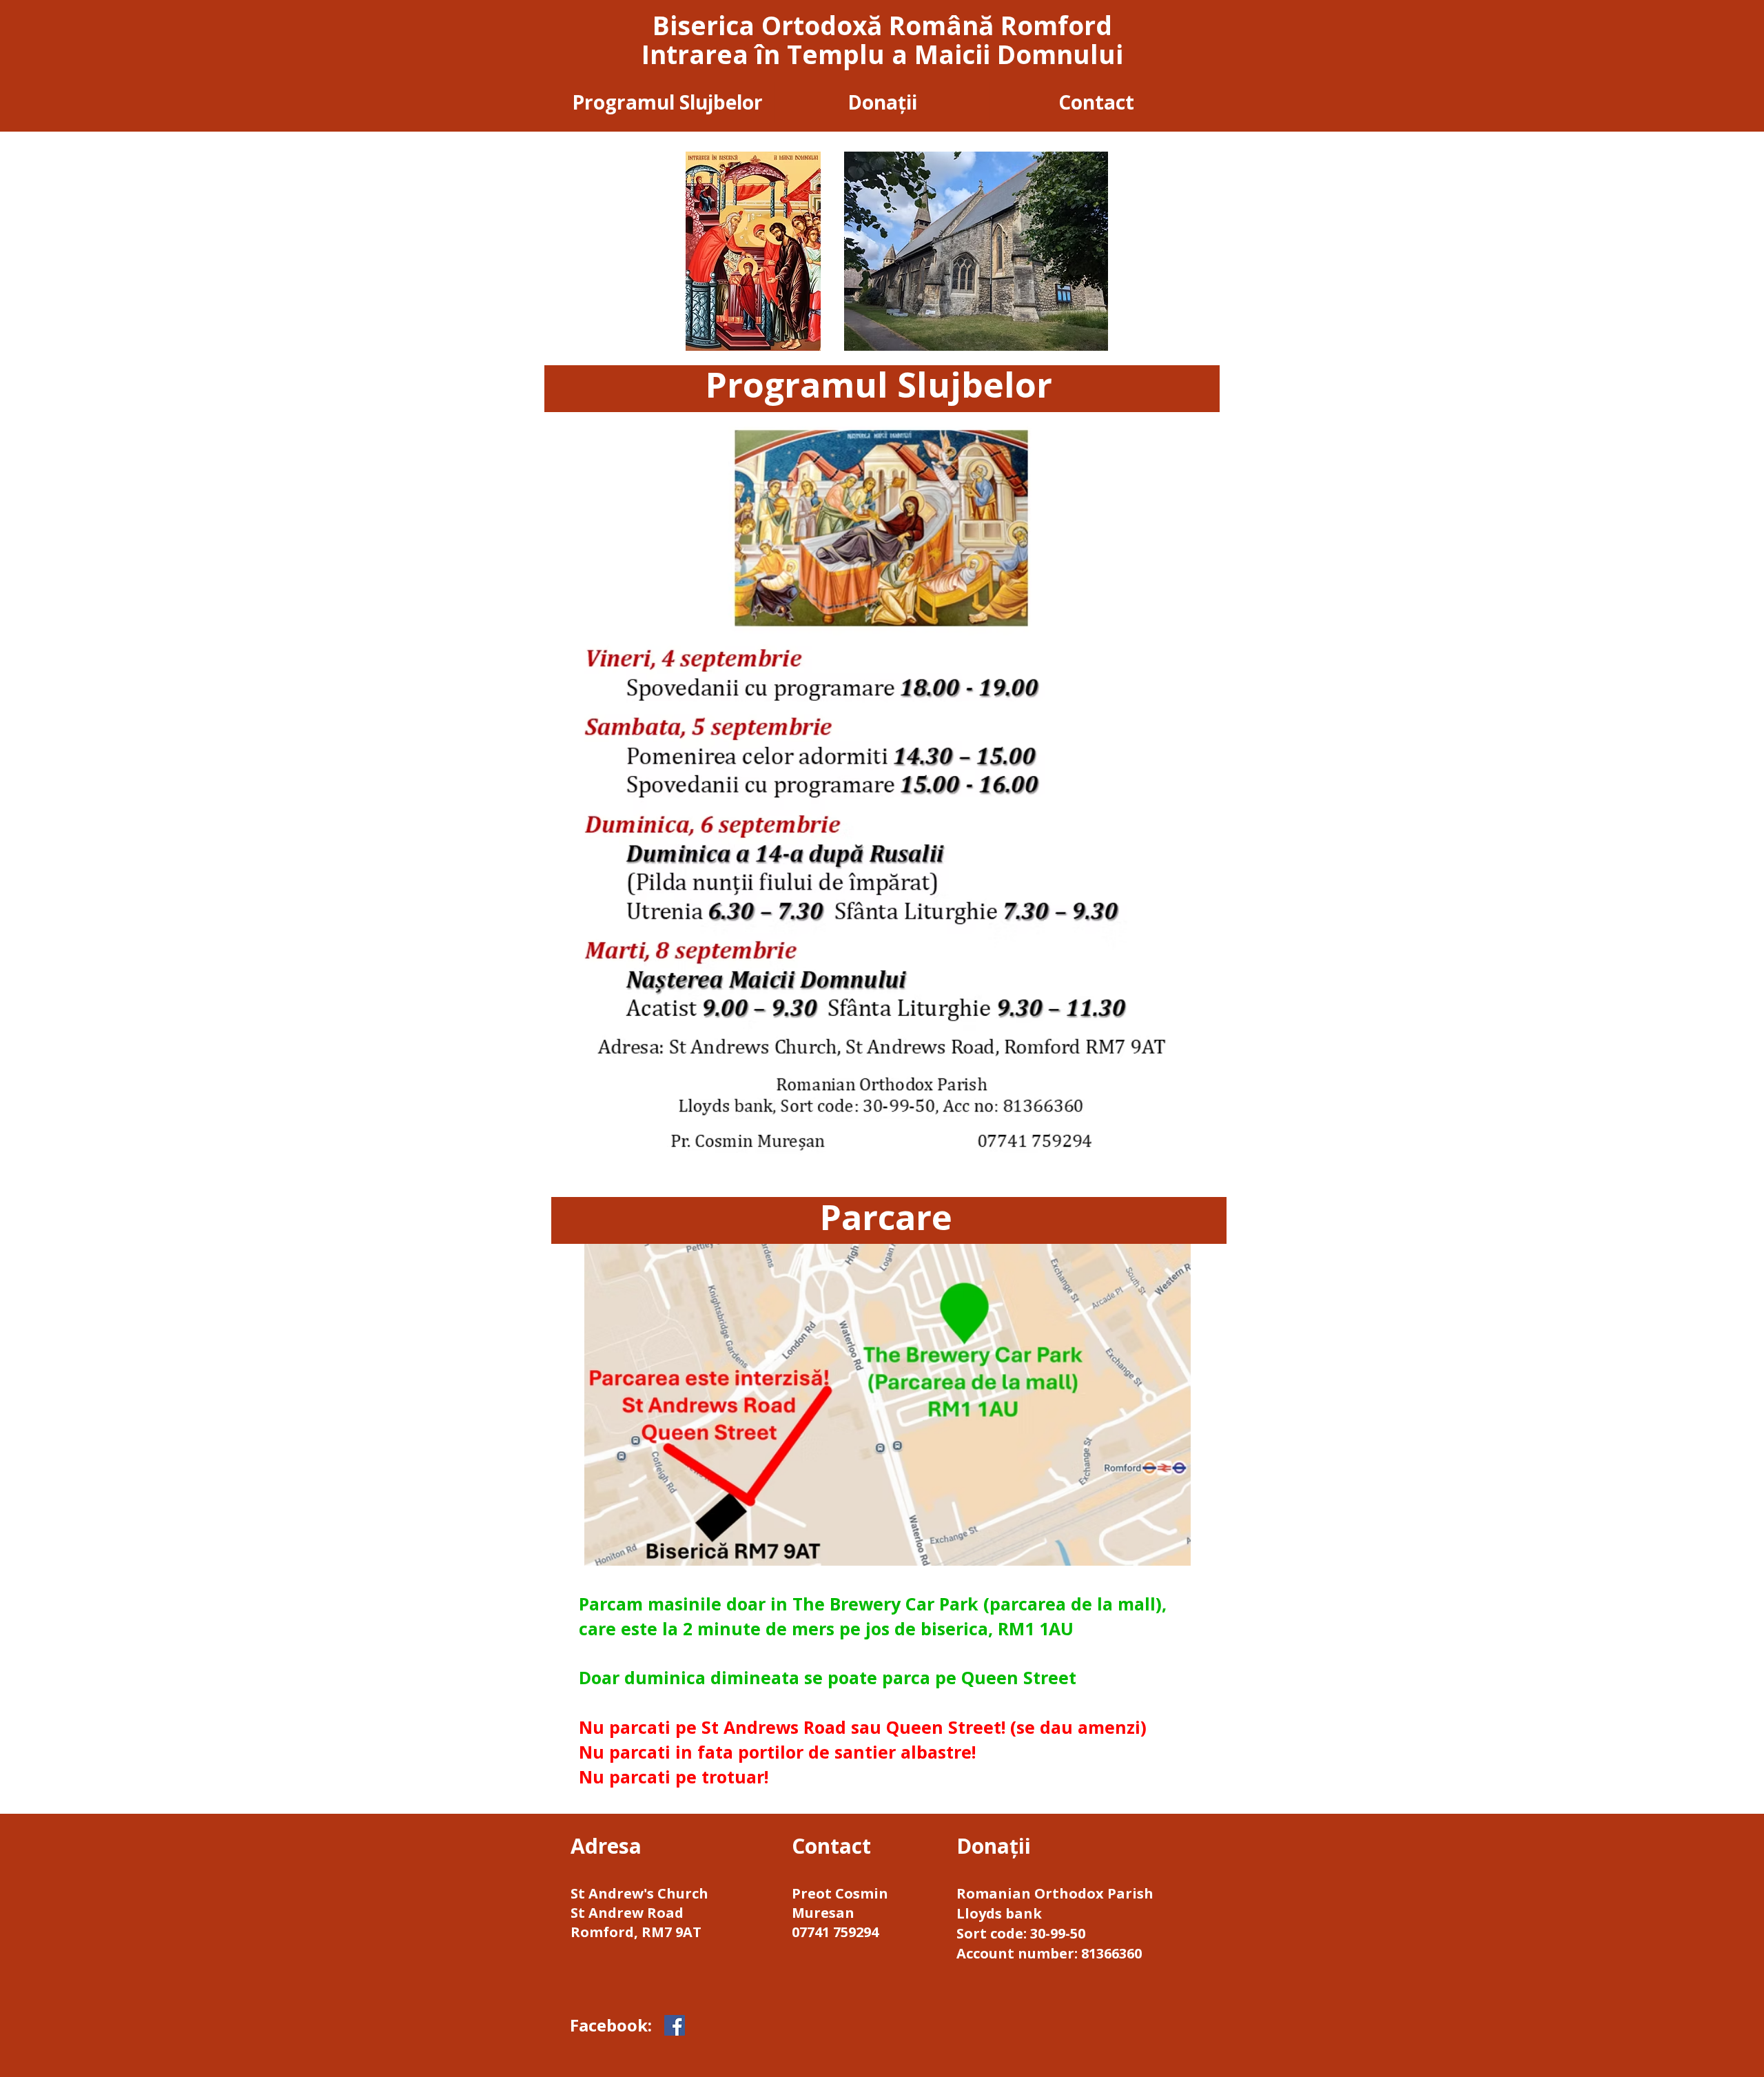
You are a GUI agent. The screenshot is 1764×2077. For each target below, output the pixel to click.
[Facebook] (675, 2025)
